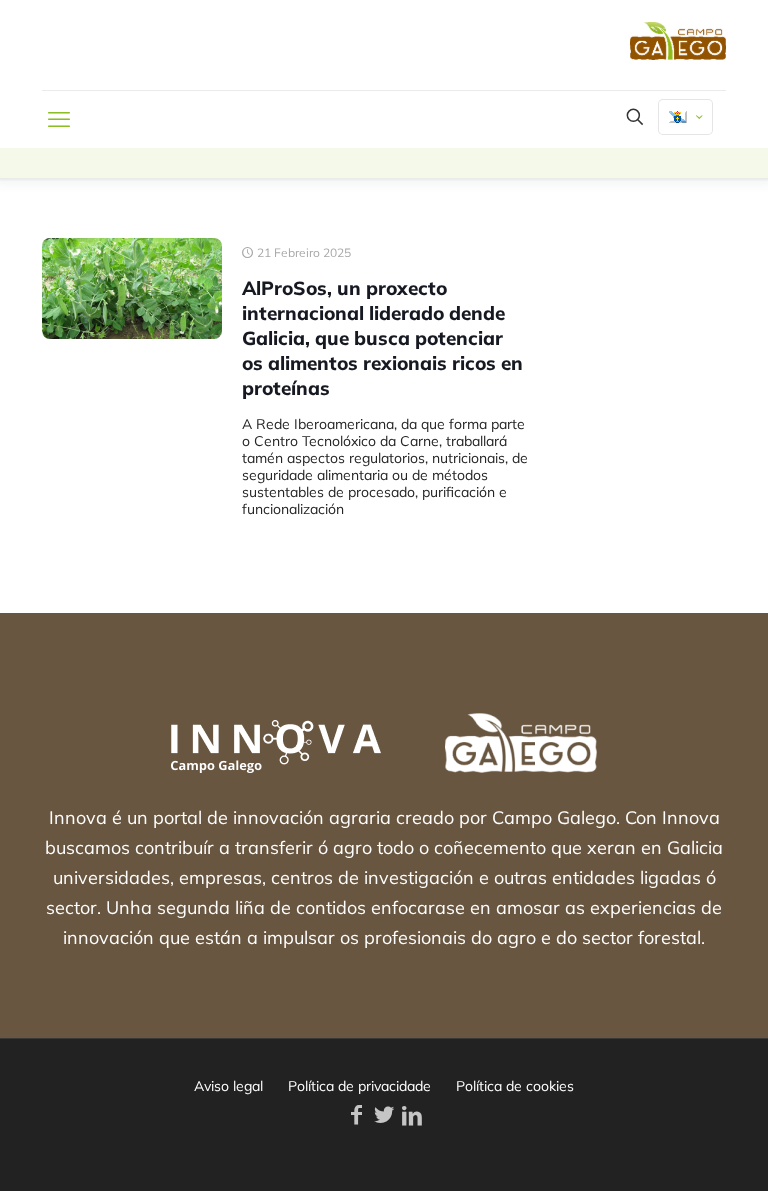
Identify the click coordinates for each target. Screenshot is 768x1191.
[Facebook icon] (356, 1115)
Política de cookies (515, 1086)
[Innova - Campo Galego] (177, 45)
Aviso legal (228, 1086)
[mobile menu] (59, 119)
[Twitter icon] (384, 1115)
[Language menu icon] (685, 117)
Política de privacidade (359, 1086)
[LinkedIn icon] (412, 1115)
